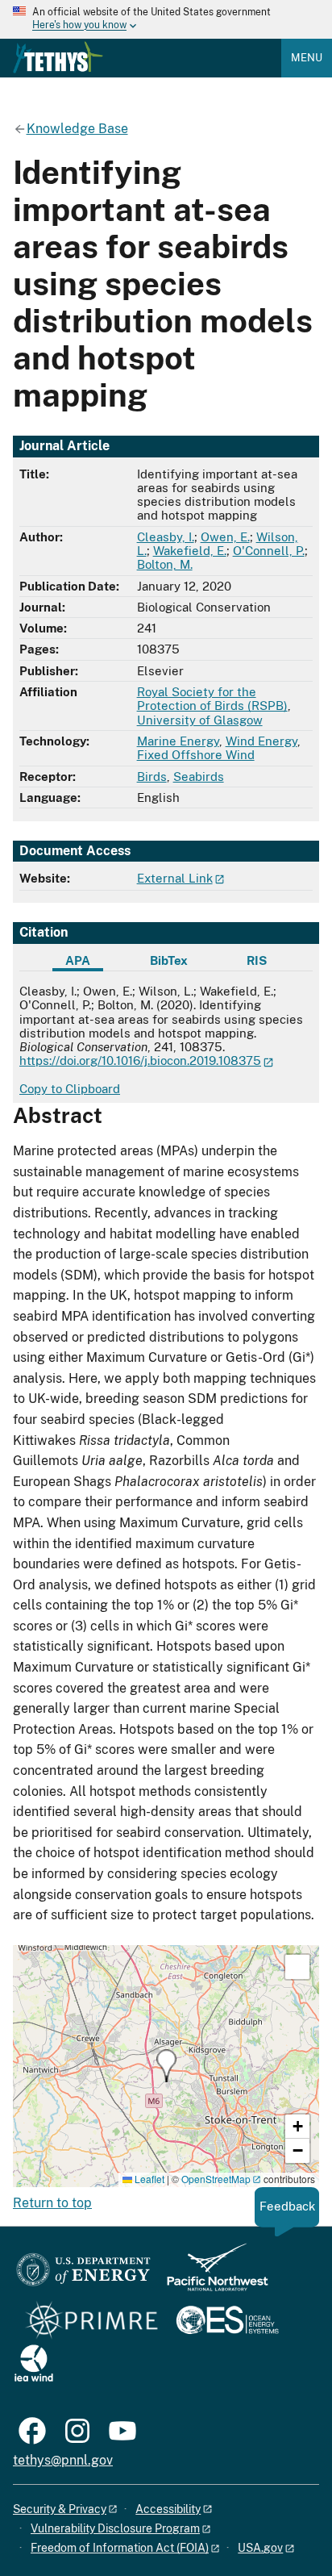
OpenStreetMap (216, 2179)
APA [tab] (78, 960)
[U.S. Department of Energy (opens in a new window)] (83, 2275)
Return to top (52, 2203)
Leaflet (148, 2179)
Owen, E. (225, 537)
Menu (307, 58)
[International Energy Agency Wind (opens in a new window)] (34, 2364)
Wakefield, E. (190, 551)
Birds (152, 777)
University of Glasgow (200, 720)
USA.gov (260, 2548)
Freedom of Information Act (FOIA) (120, 2548)
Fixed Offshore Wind (196, 755)
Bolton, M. (165, 564)
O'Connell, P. (269, 551)
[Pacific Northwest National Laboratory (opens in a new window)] (211, 2275)
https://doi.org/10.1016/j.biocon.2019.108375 (140, 1060)
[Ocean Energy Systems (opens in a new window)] (228, 2321)
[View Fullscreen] (297, 1967)
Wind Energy (261, 741)
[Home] (58, 57)
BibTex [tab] (169, 960)
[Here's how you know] (166, 19)
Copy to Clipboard (70, 1089)
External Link (175, 878)
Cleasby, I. (166, 537)
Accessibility (168, 2509)
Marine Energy (178, 741)
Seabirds (199, 777)
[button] (166, 2066)
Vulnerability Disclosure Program (115, 2528)
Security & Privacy (60, 2509)
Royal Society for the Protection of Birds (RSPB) (212, 699)
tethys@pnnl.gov (63, 2460)
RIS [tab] (257, 960)
